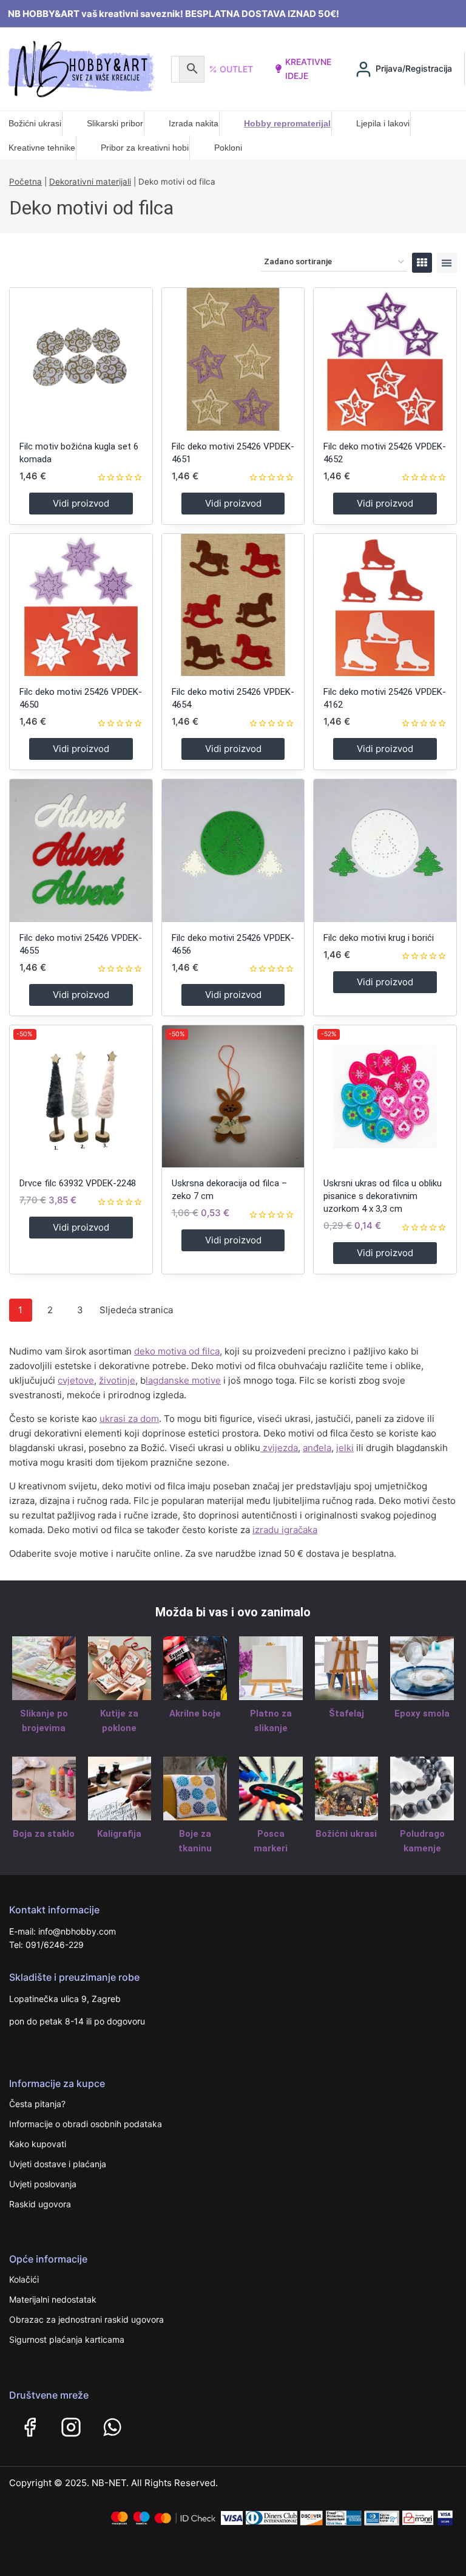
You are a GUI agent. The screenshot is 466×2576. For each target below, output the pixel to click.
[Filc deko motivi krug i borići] (385, 851)
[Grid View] (422, 263)
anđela (317, 1448)
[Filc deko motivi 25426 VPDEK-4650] (81, 605)
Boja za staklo (44, 1834)
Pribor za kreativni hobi (145, 148)
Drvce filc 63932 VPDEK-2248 (78, 1183)
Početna (25, 182)
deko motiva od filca (177, 1351)
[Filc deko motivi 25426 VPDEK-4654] (233, 605)
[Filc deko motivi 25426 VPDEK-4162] (385, 605)
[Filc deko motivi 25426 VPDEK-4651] (233, 359)
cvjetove (76, 1380)
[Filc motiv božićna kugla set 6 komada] (81, 359)
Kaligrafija (119, 1834)
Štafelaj (346, 1713)
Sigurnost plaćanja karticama (67, 2339)
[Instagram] (71, 2427)
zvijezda (279, 1448)
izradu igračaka (285, 1530)
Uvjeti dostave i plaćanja (58, 2164)
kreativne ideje (308, 68)
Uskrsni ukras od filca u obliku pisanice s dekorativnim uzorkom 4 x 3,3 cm (383, 1196)
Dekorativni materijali (90, 182)
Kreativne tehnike (42, 148)
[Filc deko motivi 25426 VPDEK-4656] (233, 851)
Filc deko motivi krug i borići (379, 938)
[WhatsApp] (112, 2427)
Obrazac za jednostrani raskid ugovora (86, 2319)
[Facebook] (30, 2427)
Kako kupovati (38, 2144)
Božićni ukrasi (35, 123)
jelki (345, 1448)
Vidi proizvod (81, 503)
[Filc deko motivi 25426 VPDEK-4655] (81, 851)
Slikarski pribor (115, 123)
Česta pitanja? (37, 2104)
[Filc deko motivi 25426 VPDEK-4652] (385, 359)
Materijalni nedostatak (53, 2299)
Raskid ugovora (40, 2204)
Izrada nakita (194, 123)
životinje (117, 1380)
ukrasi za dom (129, 1419)
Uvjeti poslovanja (43, 2184)
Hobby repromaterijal (287, 123)
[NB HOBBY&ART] (81, 69)
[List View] (447, 263)
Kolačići (24, 2279)
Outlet (236, 69)
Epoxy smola (422, 1713)
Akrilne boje (195, 1713)
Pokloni (228, 148)
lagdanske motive (183, 1380)
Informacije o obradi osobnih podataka (86, 2124)
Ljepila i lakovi (383, 123)
